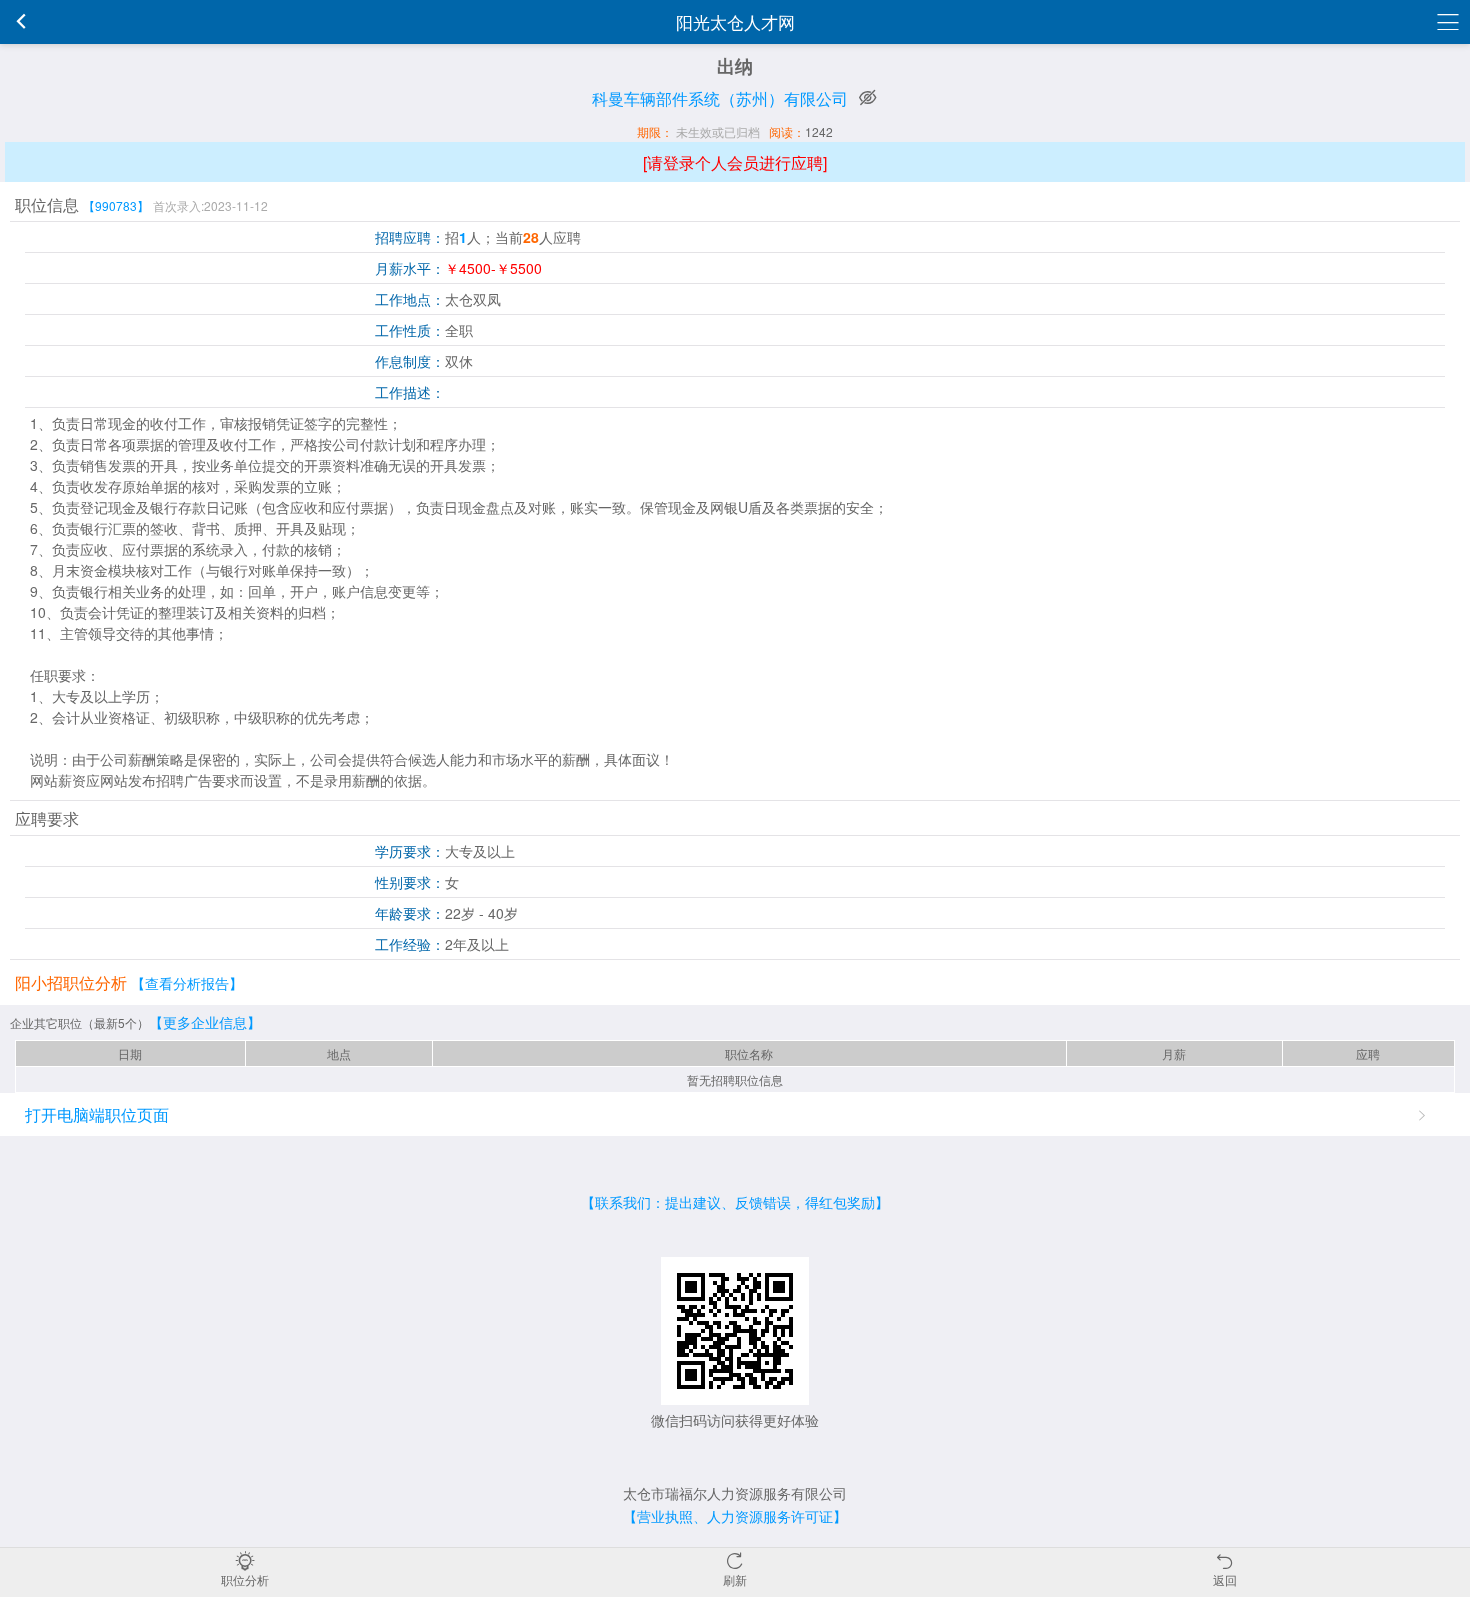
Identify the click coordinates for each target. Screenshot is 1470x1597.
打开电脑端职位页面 (97, 1114)
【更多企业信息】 (205, 1022)
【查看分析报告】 (187, 983)
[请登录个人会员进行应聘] (735, 162)
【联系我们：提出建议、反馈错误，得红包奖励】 (735, 1202)
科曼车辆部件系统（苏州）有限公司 (720, 98)
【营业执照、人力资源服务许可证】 (735, 1516)
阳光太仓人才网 (735, 21)
